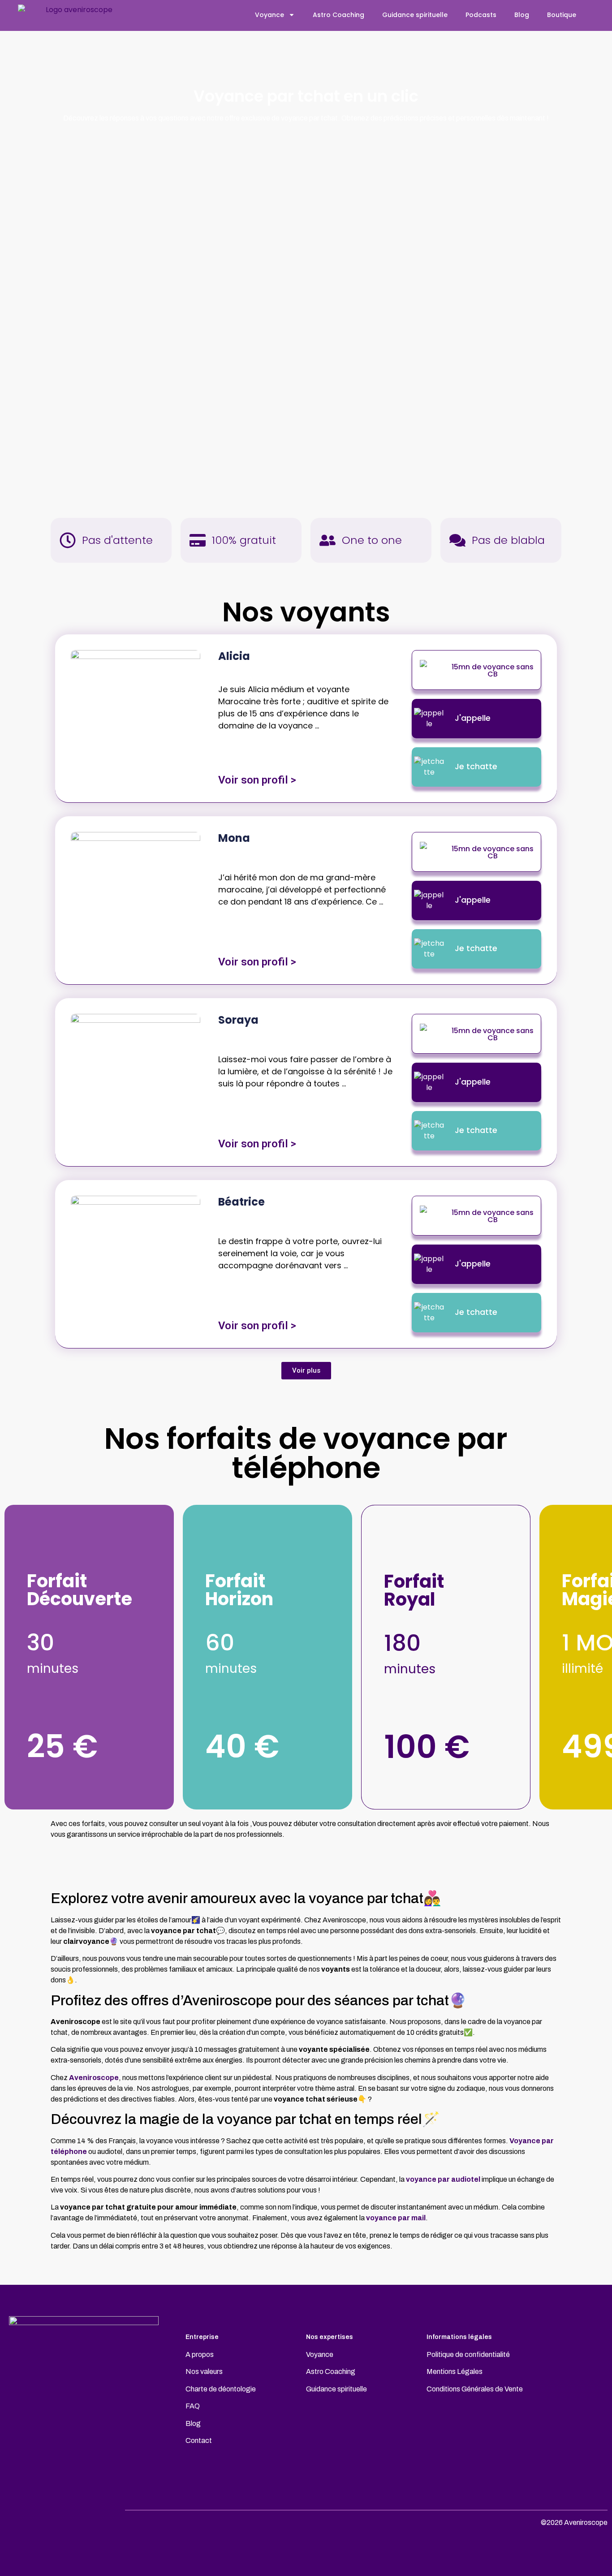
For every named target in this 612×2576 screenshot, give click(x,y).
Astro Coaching (338, 15)
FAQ (193, 2406)
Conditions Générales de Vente (475, 2389)
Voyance (269, 15)
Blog (522, 15)
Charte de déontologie (221, 2389)
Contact (199, 2440)
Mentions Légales (455, 2371)
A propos (200, 2354)
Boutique (562, 15)
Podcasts (481, 15)
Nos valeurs (204, 2371)
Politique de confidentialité (468, 2354)
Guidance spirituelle (415, 15)
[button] (306, 1371)
